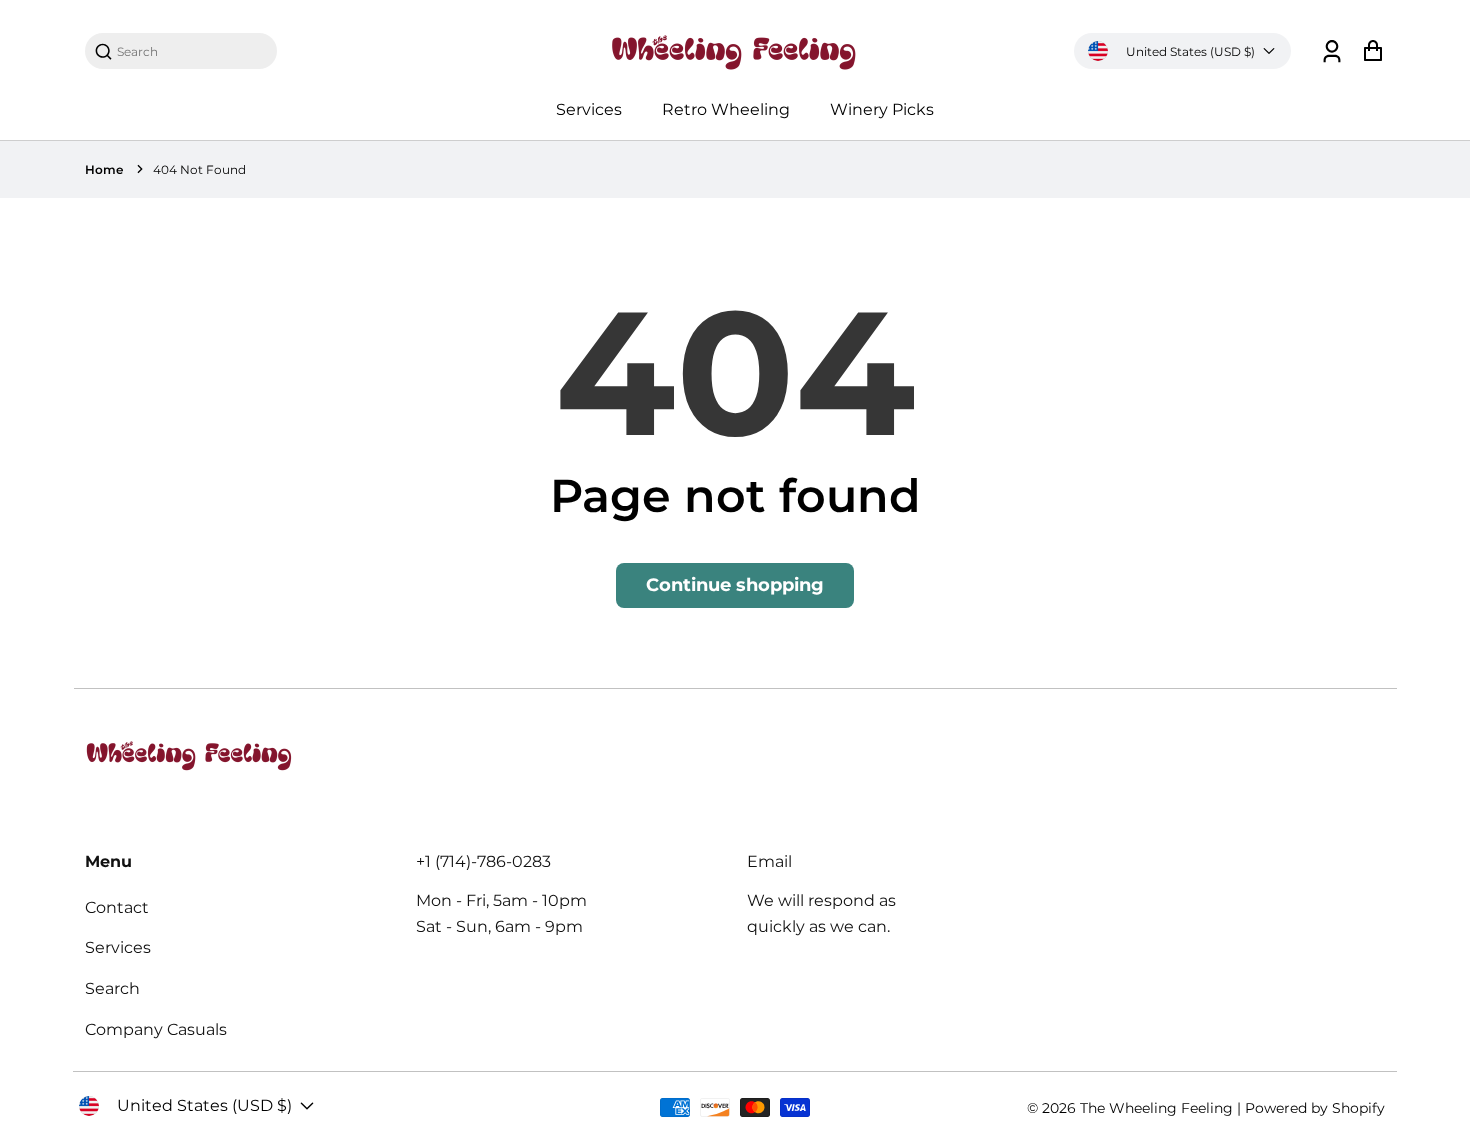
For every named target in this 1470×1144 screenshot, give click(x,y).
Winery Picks (882, 109)
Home (104, 169)
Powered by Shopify (1315, 1108)
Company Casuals (156, 1029)
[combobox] (191, 51)
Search (112, 988)
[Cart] (1372, 51)
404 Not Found (199, 169)
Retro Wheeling (726, 109)
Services (589, 109)
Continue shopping (735, 585)
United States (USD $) (1190, 51)
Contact (117, 907)
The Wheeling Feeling (1156, 1108)
